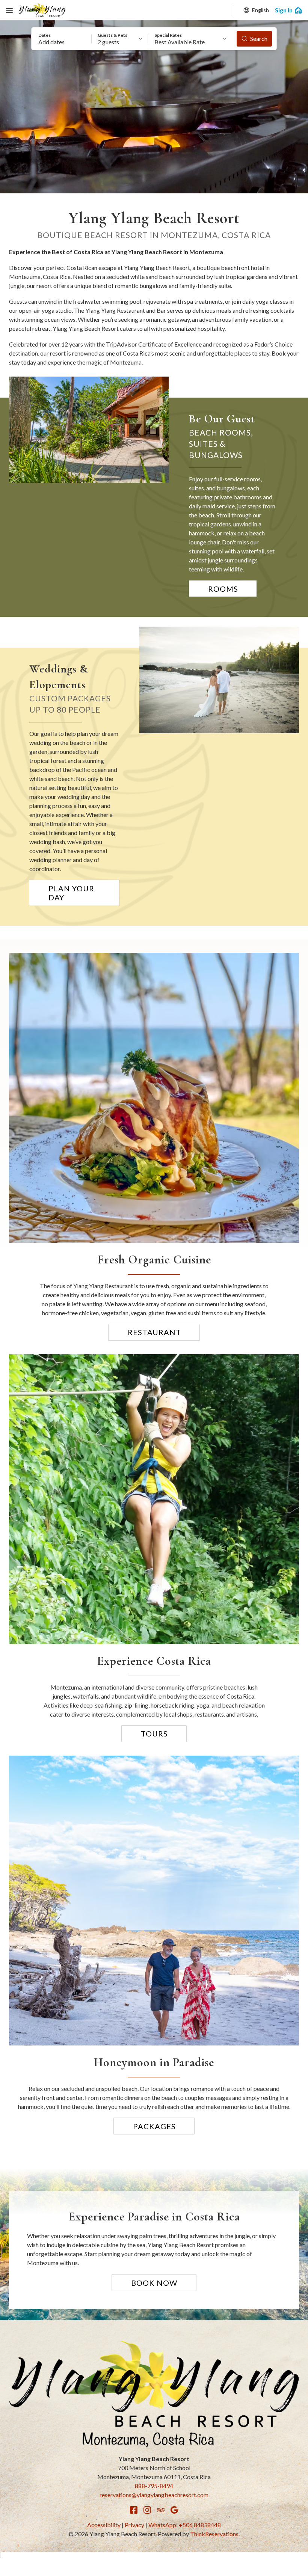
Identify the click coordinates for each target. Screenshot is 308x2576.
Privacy (134, 2525)
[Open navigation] (9, 10)
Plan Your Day (71, 893)
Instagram (147, 2510)
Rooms (223, 589)
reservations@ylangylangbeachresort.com (154, 2495)
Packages (154, 2126)
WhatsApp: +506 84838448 (185, 2525)
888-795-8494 (154, 2486)
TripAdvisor (161, 2510)
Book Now (154, 2283)
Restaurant (154, 1332)
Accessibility (104, 2525)
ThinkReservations (214, 2534)
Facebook (134, 2510)
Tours (154, 1733)
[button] (62, 39)
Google (174, 2510)
